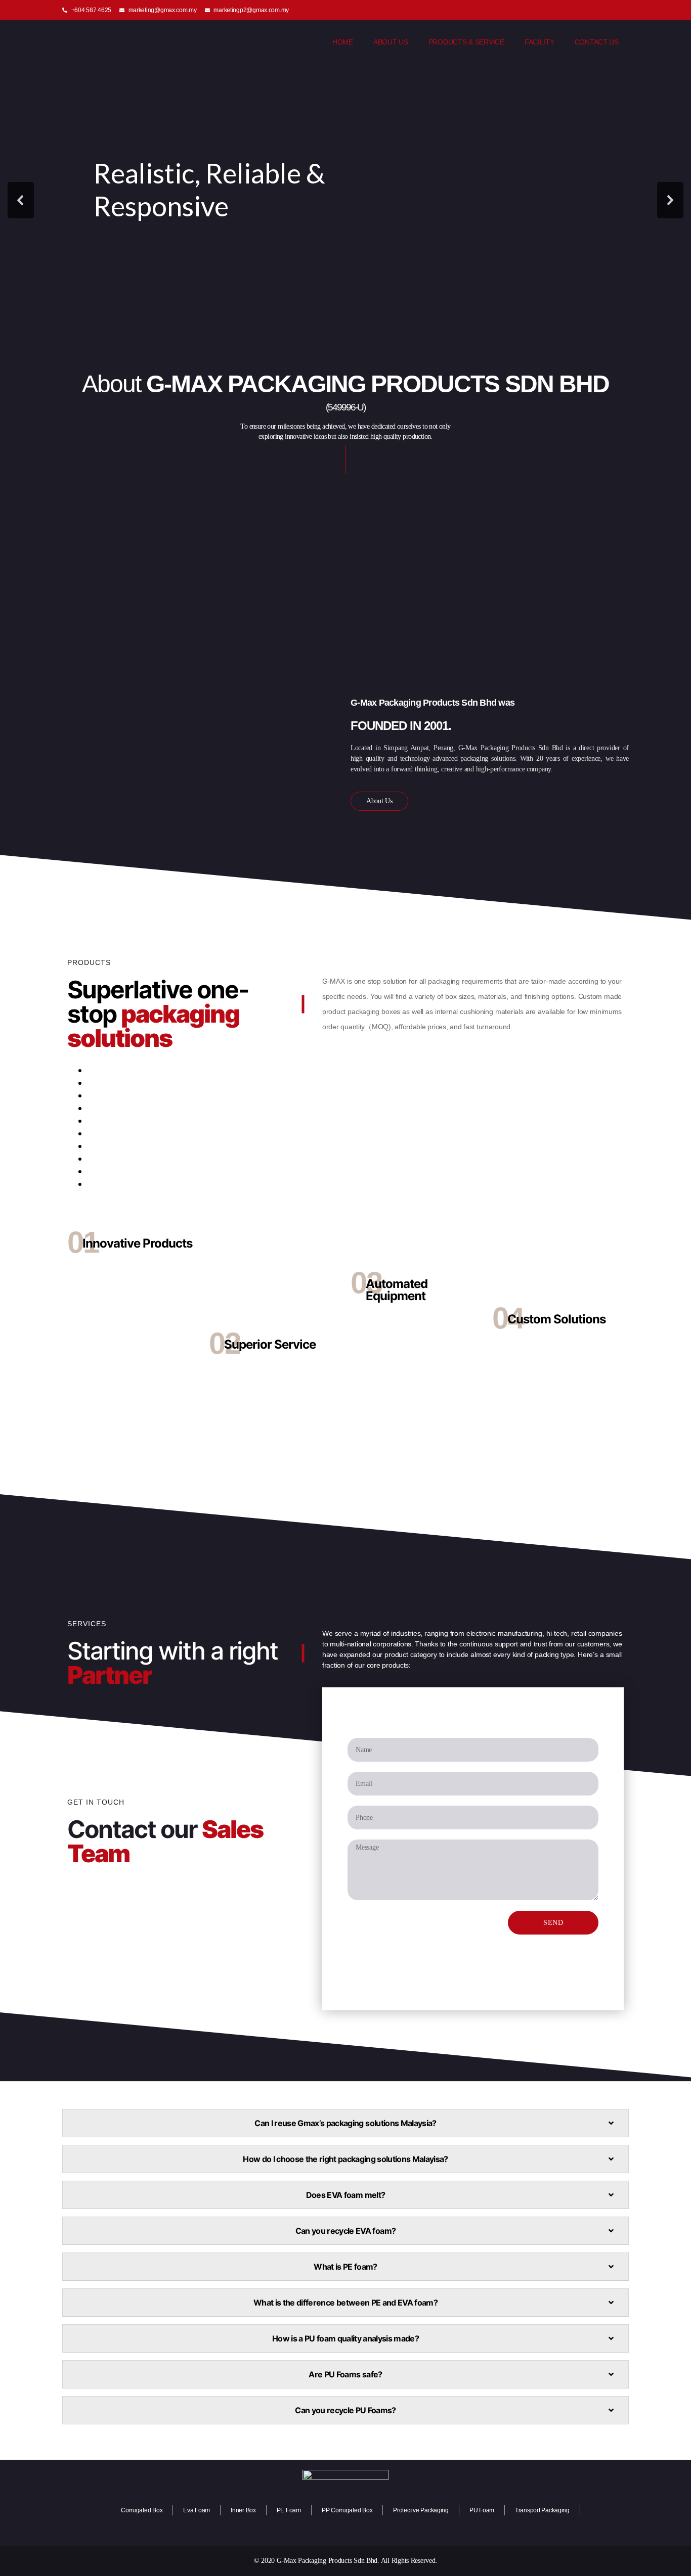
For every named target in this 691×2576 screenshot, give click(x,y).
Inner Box (243, 2510)
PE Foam (289, 2510)
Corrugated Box (142, 2510)
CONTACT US (597, 42)
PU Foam (482, 2510)
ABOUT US (391, 42)
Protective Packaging (421, 2510)
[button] (21, 200)
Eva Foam (197, 2510)
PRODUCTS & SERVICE (466, 42)
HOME (343, 42)
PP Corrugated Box (347, 2510)
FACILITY (539, 42)
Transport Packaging (542, 2510)
